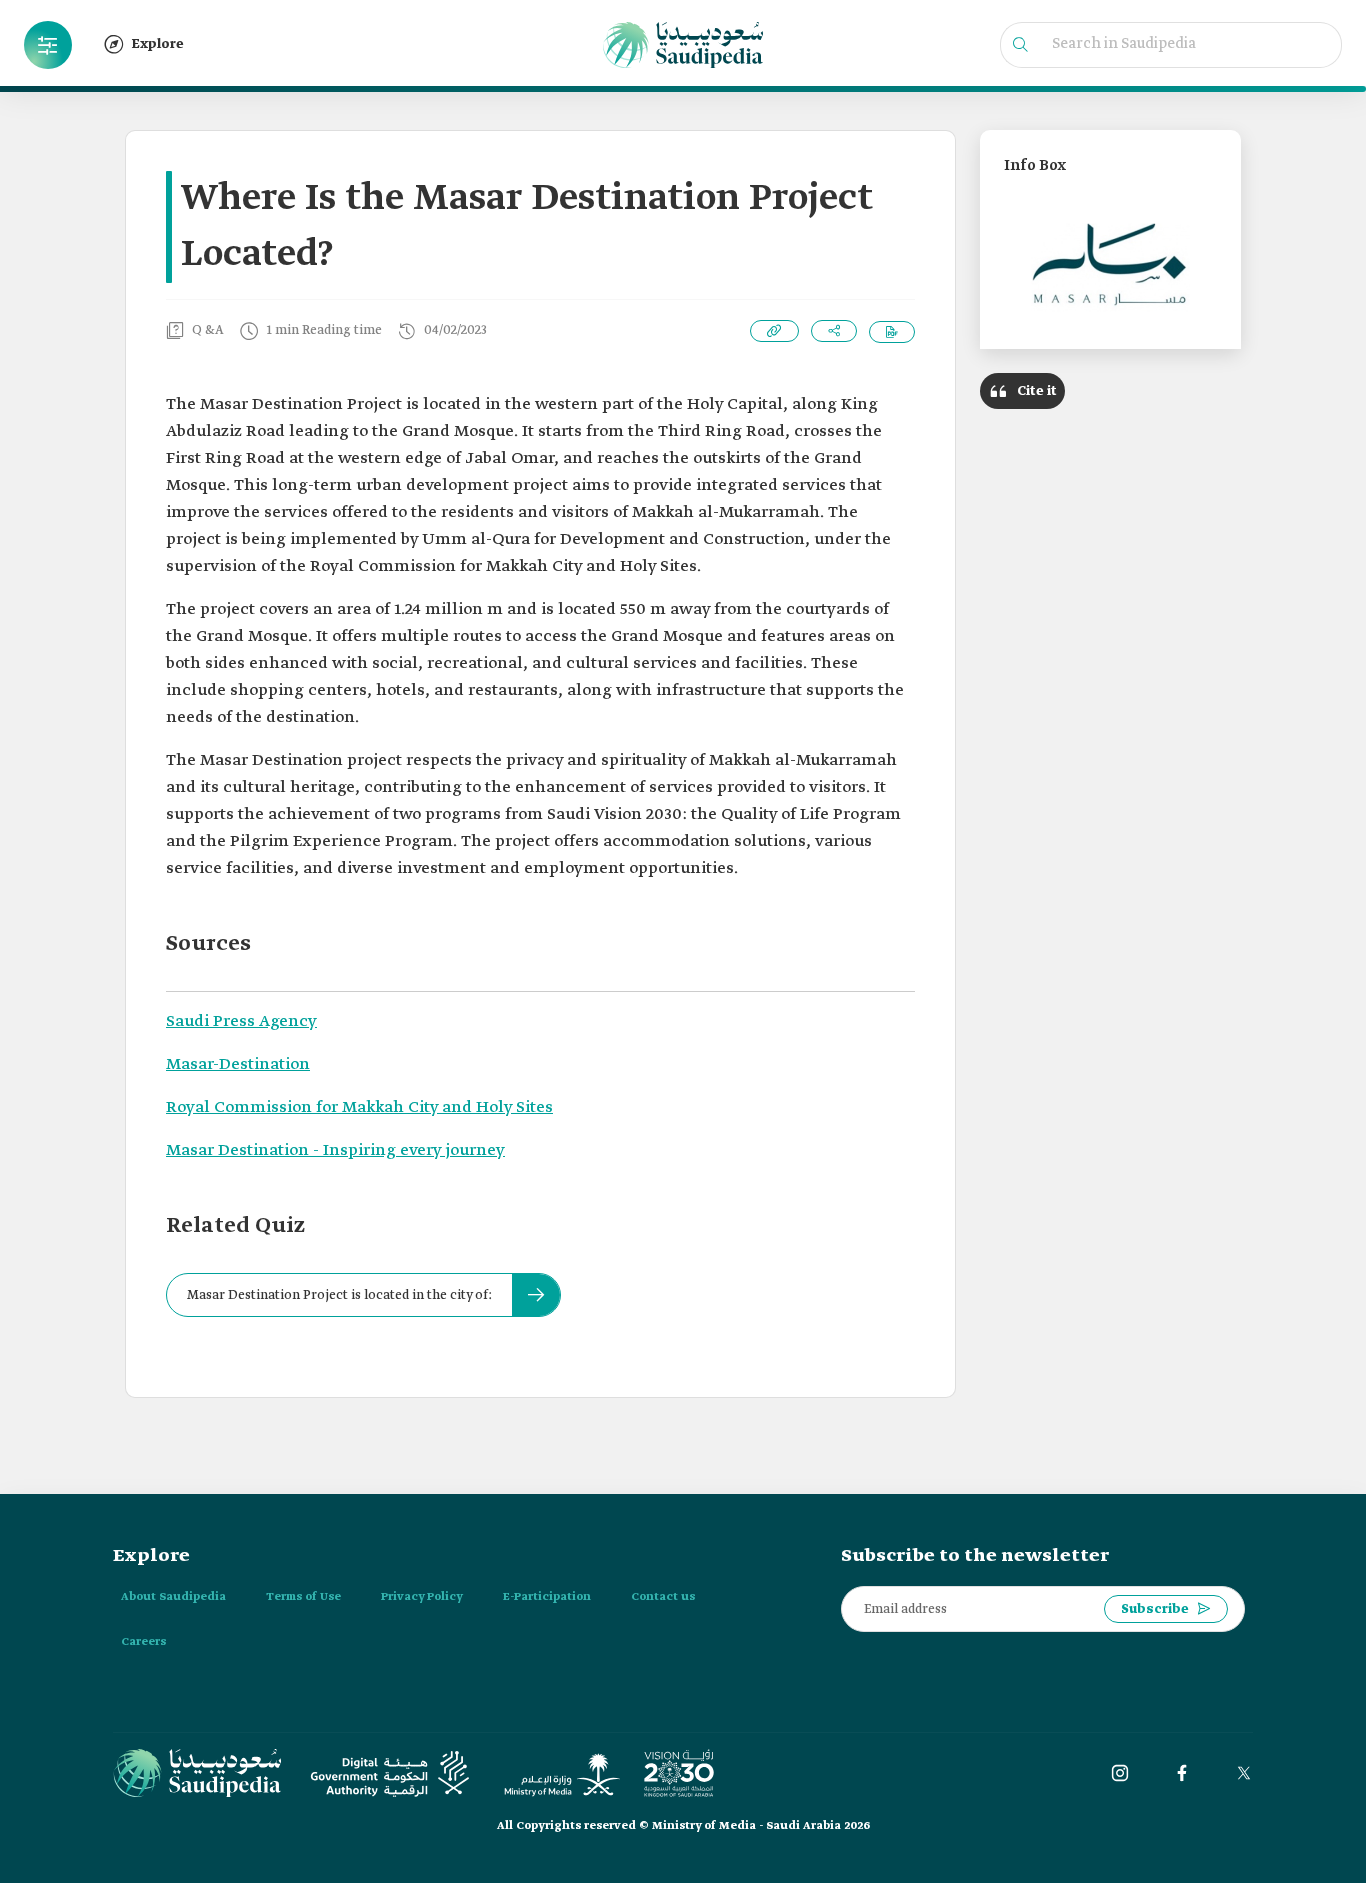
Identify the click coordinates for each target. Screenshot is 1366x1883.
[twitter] (1244, 1773)
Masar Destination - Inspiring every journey (335, 1150)
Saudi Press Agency (241, 1021)
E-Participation (547, 1597)
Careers (143, 1642)
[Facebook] (1182, 1773)
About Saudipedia (173, 1597)
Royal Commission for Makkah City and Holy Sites (359, 1107)
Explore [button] (158, 44)
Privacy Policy (422, 1597)
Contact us (663, 1597)
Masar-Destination (238, 1064)
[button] (48, 45)
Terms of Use (303, 1597)
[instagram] (1120, 1773)
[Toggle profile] (48, 45)
